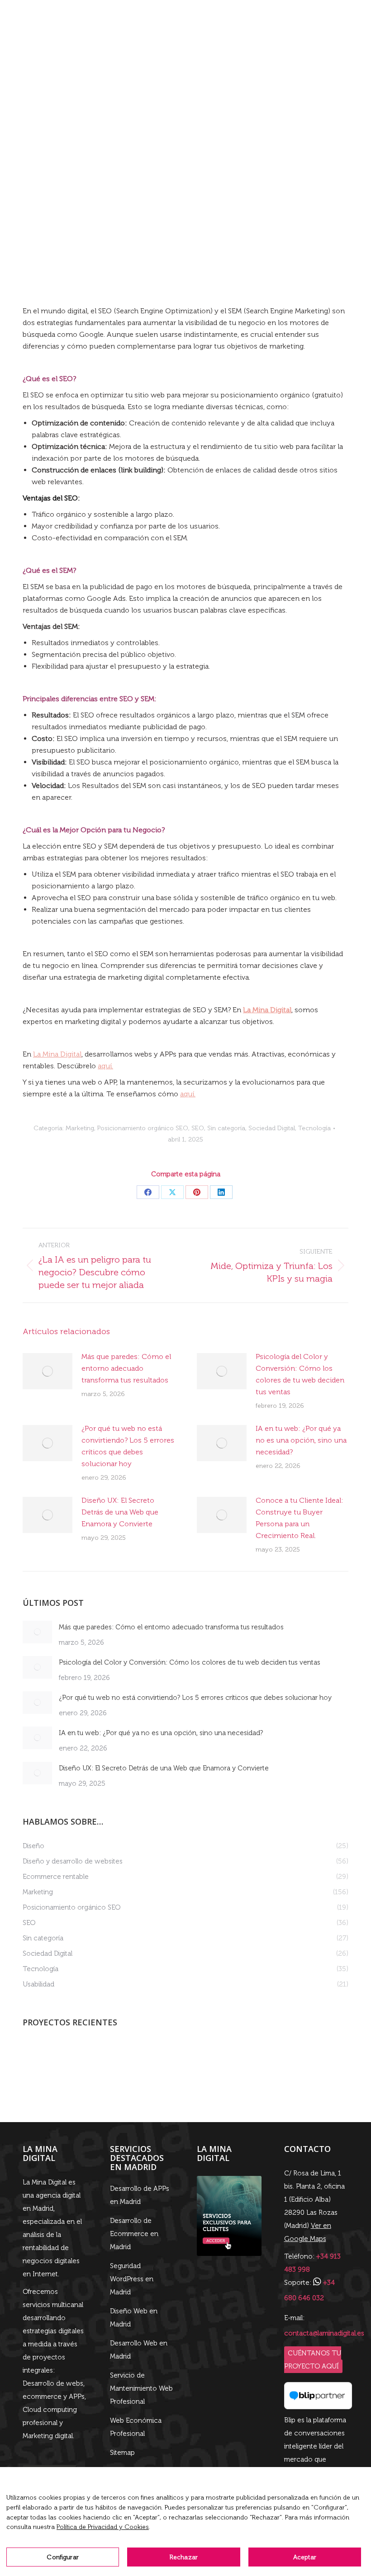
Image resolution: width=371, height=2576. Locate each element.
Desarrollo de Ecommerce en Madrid (134, 2234)
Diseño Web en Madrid (134, 2318)
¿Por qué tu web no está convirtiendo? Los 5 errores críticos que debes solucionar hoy (128, 1446)
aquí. (105, 1066)
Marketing (80, 1128)
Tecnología (314, 1128)
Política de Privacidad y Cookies (103, 2527)
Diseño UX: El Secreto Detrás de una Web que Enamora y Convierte (120, 1512)
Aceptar (305, 2557)
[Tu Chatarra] (179, 2059)
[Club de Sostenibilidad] (214, 2059)
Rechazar (184, 2557)
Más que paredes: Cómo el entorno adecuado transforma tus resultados (126, 1368)
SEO (198, 1128)
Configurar (62, 2557)
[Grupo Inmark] (110, 2059)
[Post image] (48, 1371)
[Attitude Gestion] (40, 2059)
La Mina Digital (57, 1054)
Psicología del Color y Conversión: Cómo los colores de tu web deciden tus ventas (300, 1374)
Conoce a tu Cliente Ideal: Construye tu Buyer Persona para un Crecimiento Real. (300, 1518)
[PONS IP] (75, 2059)
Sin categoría (226, 1128)
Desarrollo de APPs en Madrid (140, 2195)
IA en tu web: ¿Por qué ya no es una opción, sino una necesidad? (301, 1440)
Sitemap (122, 2453)
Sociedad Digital (272, 1128)
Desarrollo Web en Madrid (139, 2350)
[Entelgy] (145, 2059)
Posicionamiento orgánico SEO (143, 1128)
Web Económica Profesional (136, 2427)
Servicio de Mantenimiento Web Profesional (141, 2388)
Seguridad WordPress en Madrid (132, 2279)
